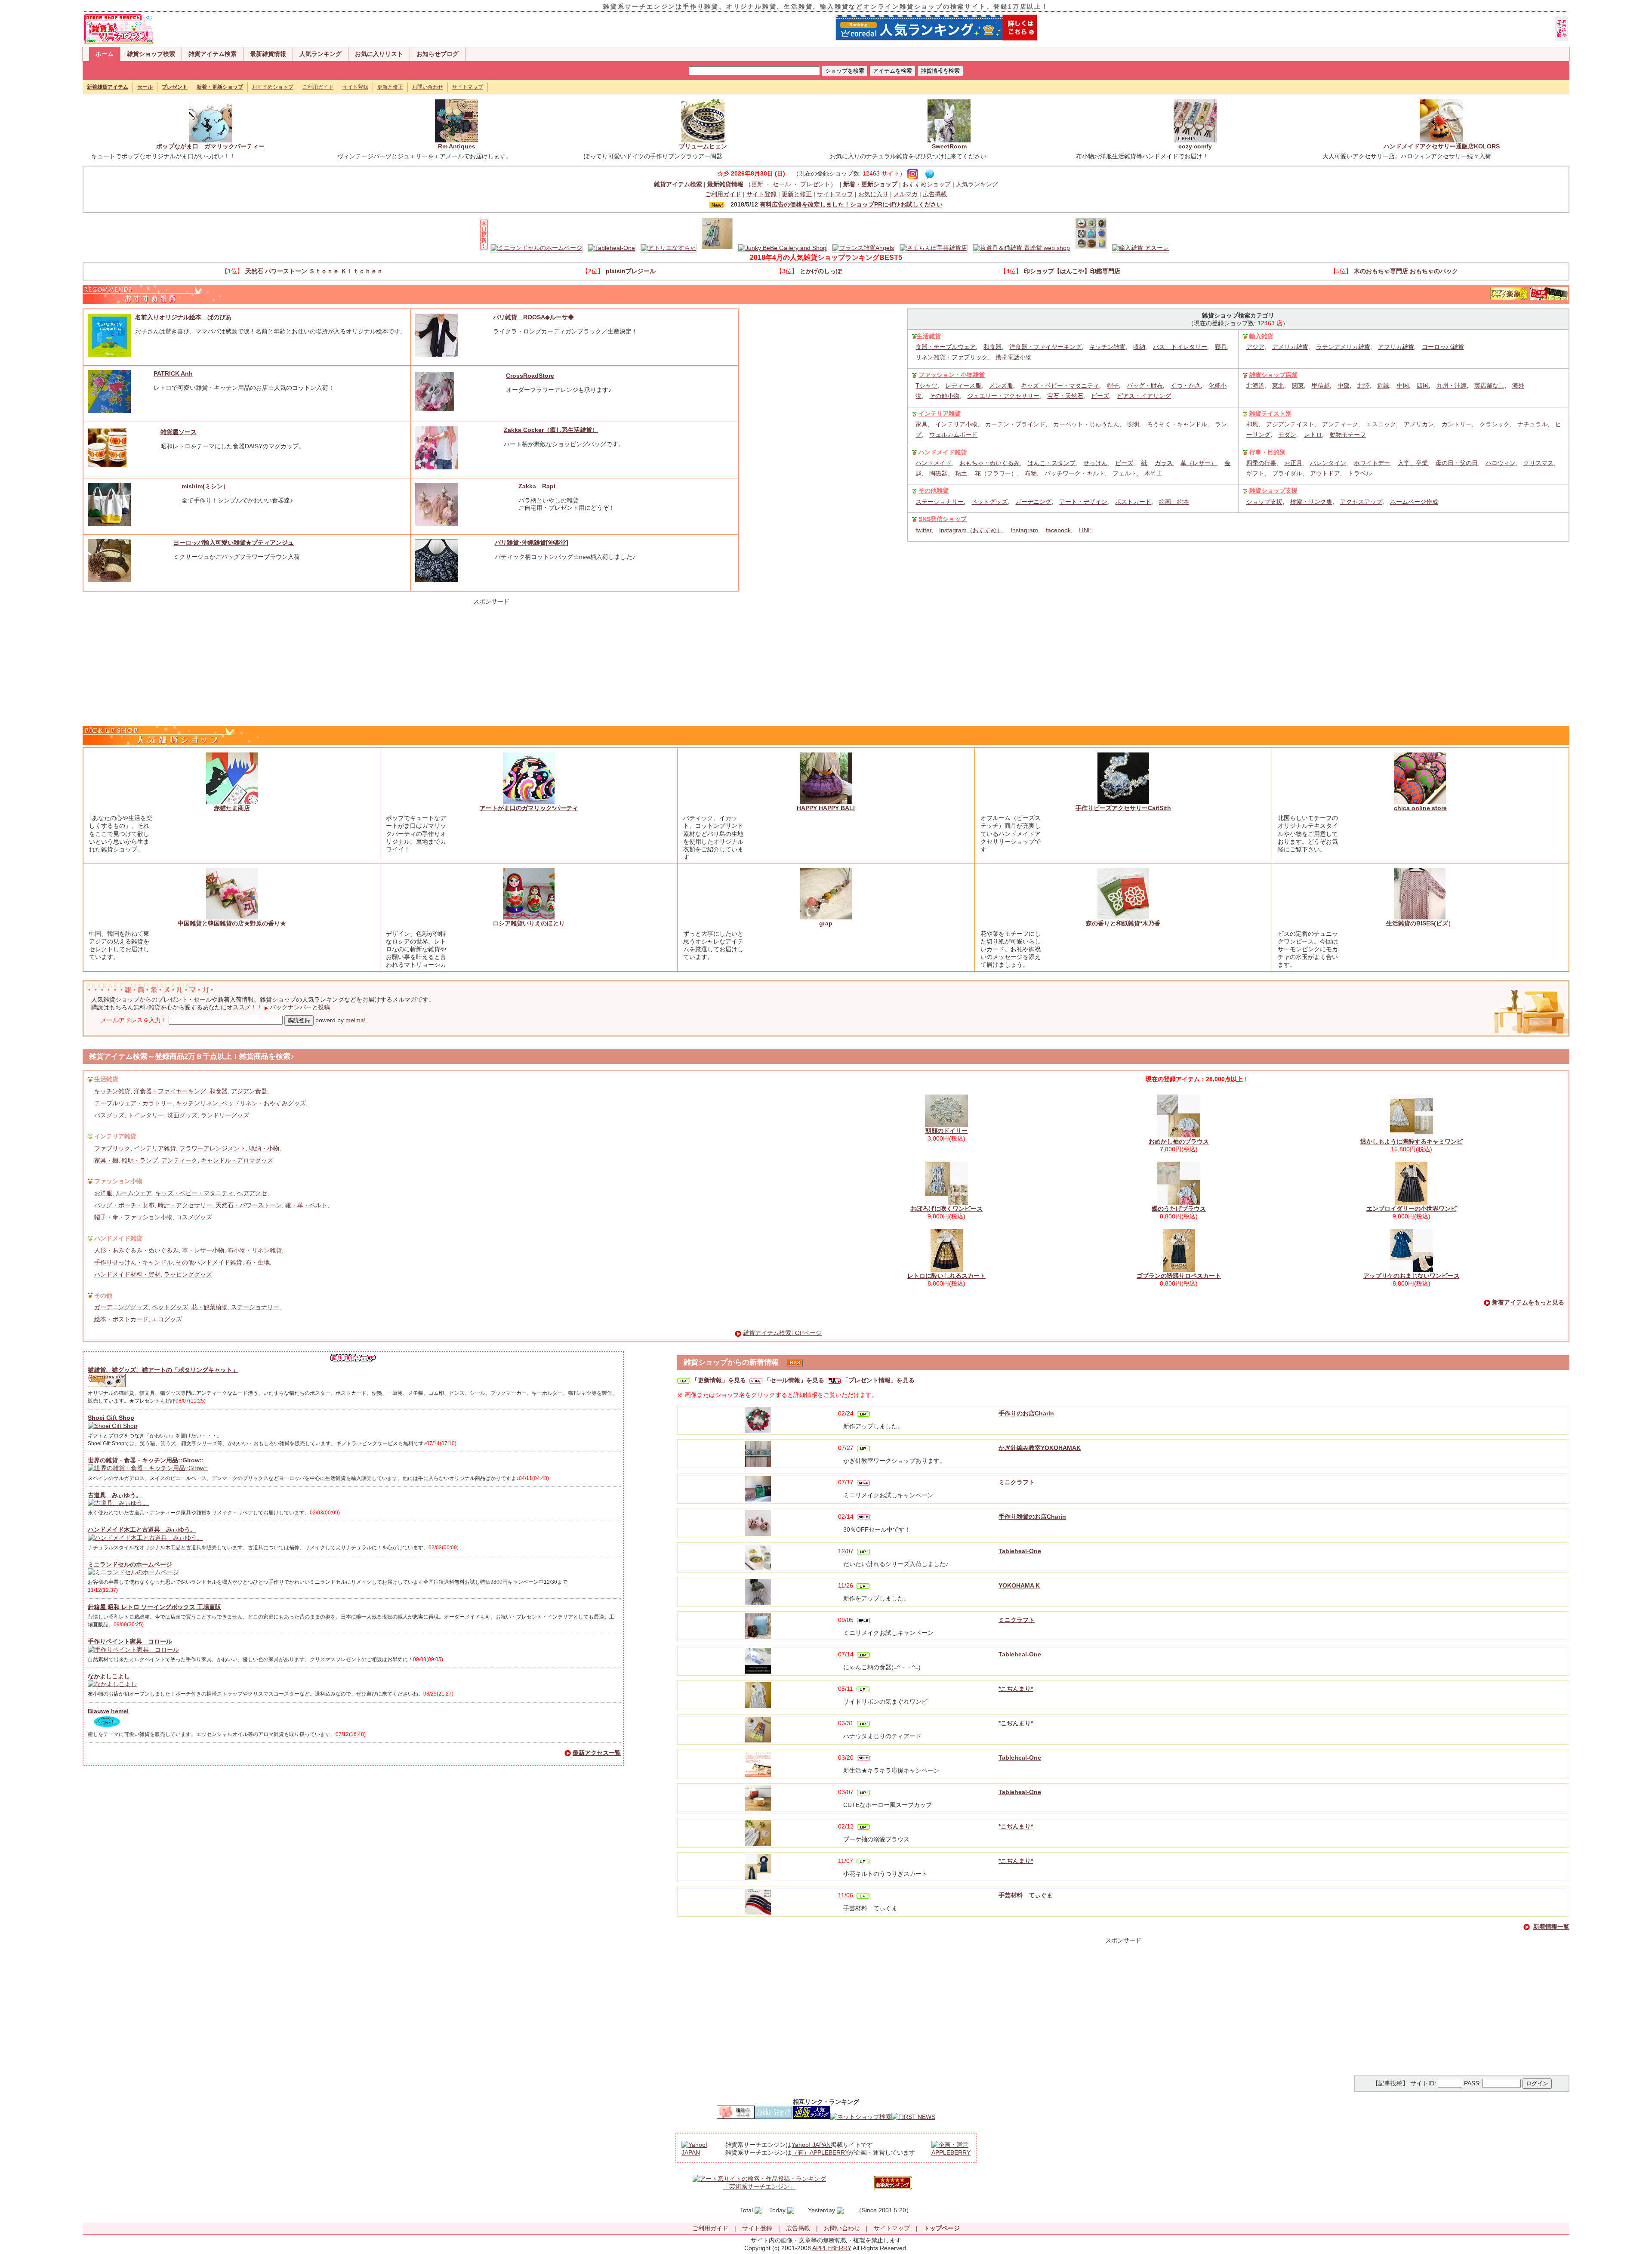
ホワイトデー (1372, 463)
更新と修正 (390, 87)
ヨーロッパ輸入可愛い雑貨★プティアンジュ (234, 543)
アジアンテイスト (1290, 424)
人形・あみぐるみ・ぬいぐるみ (136, 1250)
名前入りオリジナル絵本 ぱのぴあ (183, 317)
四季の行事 (1261, 463)
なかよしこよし (109, 1676)
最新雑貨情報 (268, 54)
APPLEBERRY (832, 2248)
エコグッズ (167, 1319)
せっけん (1095, 463)
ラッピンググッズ (188, 1274)
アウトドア (1325, 473)
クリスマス (1538, 463)
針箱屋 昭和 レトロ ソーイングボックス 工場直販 (154, 1607)
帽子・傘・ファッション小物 (133, 1217)
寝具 (1221, 347)
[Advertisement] (491, 659)
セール (782, 184)
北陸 (1363, 385)
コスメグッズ (194, 1217)
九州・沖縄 (1452, 385)
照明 (1133, 424)
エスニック (1381, 424)
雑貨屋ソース (179, 432)
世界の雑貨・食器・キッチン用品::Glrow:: (146, 1460)
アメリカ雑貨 (1290, 347)
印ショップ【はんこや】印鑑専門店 (1072, 271)
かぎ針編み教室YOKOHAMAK (1040, 1448)
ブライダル (1287, 473)
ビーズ (1100, 396)
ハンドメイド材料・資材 (127, 1274)
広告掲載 (935, 194)
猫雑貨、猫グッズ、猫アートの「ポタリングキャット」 (163, 1370)
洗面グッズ (182, 1115)
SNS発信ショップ (943, 519)
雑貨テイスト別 (1270, 413)
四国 (1423, 385)
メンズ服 (1001, 385)
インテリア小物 (956, 424)
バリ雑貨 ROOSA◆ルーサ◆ (533, 317)
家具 (922, 424)
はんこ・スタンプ (1051, 463)
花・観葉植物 (210, 1307)
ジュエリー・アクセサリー (1003, 396)
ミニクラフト (1017, 1482)
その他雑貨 (934, 490)
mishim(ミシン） (205, 486)
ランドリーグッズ (225, 1115)
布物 (1031, 473)
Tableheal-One (1020, 1551)
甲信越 (1321, 385)
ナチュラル (1532, 424)
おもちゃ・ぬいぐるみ (989, 463)
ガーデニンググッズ (121, 1307)
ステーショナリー (940, 502)
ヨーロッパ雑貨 (1443, 347)
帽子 (1113, 385)
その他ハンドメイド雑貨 (209, 1262)
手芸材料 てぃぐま (1026, 1895)
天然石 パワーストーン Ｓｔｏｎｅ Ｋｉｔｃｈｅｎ (314, 271)
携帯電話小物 (1014, 357)
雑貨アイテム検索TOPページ (782, 1333)
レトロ (1313, 435)
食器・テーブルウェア (946, 347)
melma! (356, 1020)
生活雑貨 (929, 336)
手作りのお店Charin (1026, 1413)
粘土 (961, 473)
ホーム (105, 54)
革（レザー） (1199, 463)
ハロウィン (1501, 463)
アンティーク (1340, 424)
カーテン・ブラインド (1015, 424)
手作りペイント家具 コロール (130, 1641)
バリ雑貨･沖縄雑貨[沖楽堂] (532, 543)
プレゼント (815, 184)
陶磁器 (938, 473)
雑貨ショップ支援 (1273, 490)
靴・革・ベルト (306, 1205)
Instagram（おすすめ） (971, 530)
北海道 (1255, 385)
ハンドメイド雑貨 (943, 452)
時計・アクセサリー (185, 1205)
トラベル (1360, 473)
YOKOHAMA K (1019, 1585)
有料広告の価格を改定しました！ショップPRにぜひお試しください (851, 204)
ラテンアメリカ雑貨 (1343, 347)
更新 (757, 184)
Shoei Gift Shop (111, 1418)
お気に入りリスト (379, 54)
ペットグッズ (989, 502)
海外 (1518, 385)
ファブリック (112, 1148)
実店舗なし (1489, 385)
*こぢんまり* (1016, 1689)
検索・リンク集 (1311, 502)
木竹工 (1153, 473)
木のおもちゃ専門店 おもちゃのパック (1406, 271)
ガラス (1164, 463)
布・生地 (258, 1262)
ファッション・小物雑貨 (952, 375)
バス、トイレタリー (1180, 347)
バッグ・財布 (1145, 385)
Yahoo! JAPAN (811, 2145)
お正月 (1293, 463)
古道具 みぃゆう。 (115, 1495)
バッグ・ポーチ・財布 (124, 1205)
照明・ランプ (140, 1160)
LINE (1085, 530)
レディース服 (963, 385)
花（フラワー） (996, 473)
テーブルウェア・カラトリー (133, 1103)
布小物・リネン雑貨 (255, 1250)
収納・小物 (264, 1148)
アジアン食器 (249, 1091)
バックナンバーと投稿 (300, 1007)
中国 (1403, 385)
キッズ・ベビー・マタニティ (1060, 385)
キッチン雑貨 (1107, 347)
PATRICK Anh (173, 373)
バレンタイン (1328, 463)
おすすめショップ (273, 87)
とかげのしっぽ (821, 271)
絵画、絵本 (1174, 502)
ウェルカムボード (953, 435)
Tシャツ (926, 385)
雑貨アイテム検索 (213, 54)
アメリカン (1419, 424)
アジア (1255, 347)
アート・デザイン (1083, 502)
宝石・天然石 (1065, 396)
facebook (1058, 530)
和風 (1252, 424)
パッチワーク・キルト (1075, 473)
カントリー (1457, 424)
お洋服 (103, 1193)
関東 (1298, 385)
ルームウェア (134, 1193)
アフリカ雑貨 (1396, 347)
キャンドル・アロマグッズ (237, 1160)
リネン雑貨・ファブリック (952, 357)
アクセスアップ (1361, 502)
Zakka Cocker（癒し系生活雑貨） (551, 430)
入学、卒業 (1413, 463)
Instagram (1024, 530)
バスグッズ (109, 1115)
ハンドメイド (934, 463)
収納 (1139, 347)
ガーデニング (1033, 502)
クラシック (1495, 424)
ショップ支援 (1264, 502)
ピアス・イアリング (1144, 396)
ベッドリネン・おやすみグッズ (264, 1103)
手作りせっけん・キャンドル (133, 1262)
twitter (923, 530)
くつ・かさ (1186, 385)
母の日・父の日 (1457, 463)
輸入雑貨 (1261, 336)
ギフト (1255, 473)
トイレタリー (146, 1115)
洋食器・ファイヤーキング (1045, 347)
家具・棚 (106, 1160)
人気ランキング (321, 54)
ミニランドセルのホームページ (130, 1564)
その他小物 (944, 396)
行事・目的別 (1267, 452)
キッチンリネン (197, 1103)
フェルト (1125, 473)
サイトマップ (468, 87)
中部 (1344, 385)
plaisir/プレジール (631, 271)
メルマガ (906, 194)
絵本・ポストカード (121, 1319)
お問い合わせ (428, 87)
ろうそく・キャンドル (1177, 424)
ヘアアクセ (252, 1193)
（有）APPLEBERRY (820, 2152)
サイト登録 (355, 87)
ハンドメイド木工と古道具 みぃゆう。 (142, 1529)
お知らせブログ (438, 54)
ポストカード (1133, 502)
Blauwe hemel (108, 1711)
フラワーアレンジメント (213, 1148)
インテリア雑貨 (940, 413)
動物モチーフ (1348, 435)
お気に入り (873, 194)
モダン (1287, 435)
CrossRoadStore (530, 376)
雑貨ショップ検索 (151, 54)
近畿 (1383, 385)
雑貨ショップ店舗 (1273, 375)
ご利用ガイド (318, 87)
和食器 (992, 347)
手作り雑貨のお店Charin (1032, 1517)
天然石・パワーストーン (249, 1205)
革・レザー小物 (203, 1250)
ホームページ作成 (1414, 502)
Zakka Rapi (537, 486)
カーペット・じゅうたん (1086, 424)
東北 (1278, 385)
